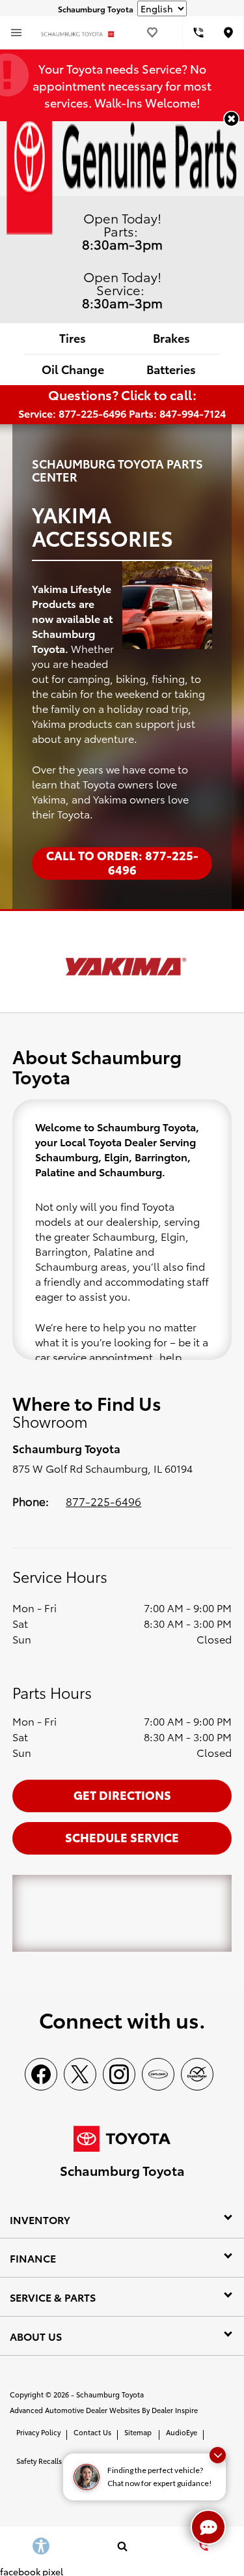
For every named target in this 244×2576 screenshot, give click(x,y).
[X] (80, 2074)
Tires (73, 337)
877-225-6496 (103, 1501)
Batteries (171, 369)
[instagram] (119, 2074)
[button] (231, 119)
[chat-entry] (208, 2527)
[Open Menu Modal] (16, 33)
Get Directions (122, 1794)
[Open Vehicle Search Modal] (122, 2546)
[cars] (158, 2074)
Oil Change (73, 369)
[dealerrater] (197, 2074)
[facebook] (41, 2074)
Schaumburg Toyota (110, 2394)
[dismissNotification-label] (218, 2455)
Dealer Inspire (175, 2410)
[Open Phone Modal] (198, 33)
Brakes (171, 337)
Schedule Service (122, 1837)
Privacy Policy (38, 2432)
